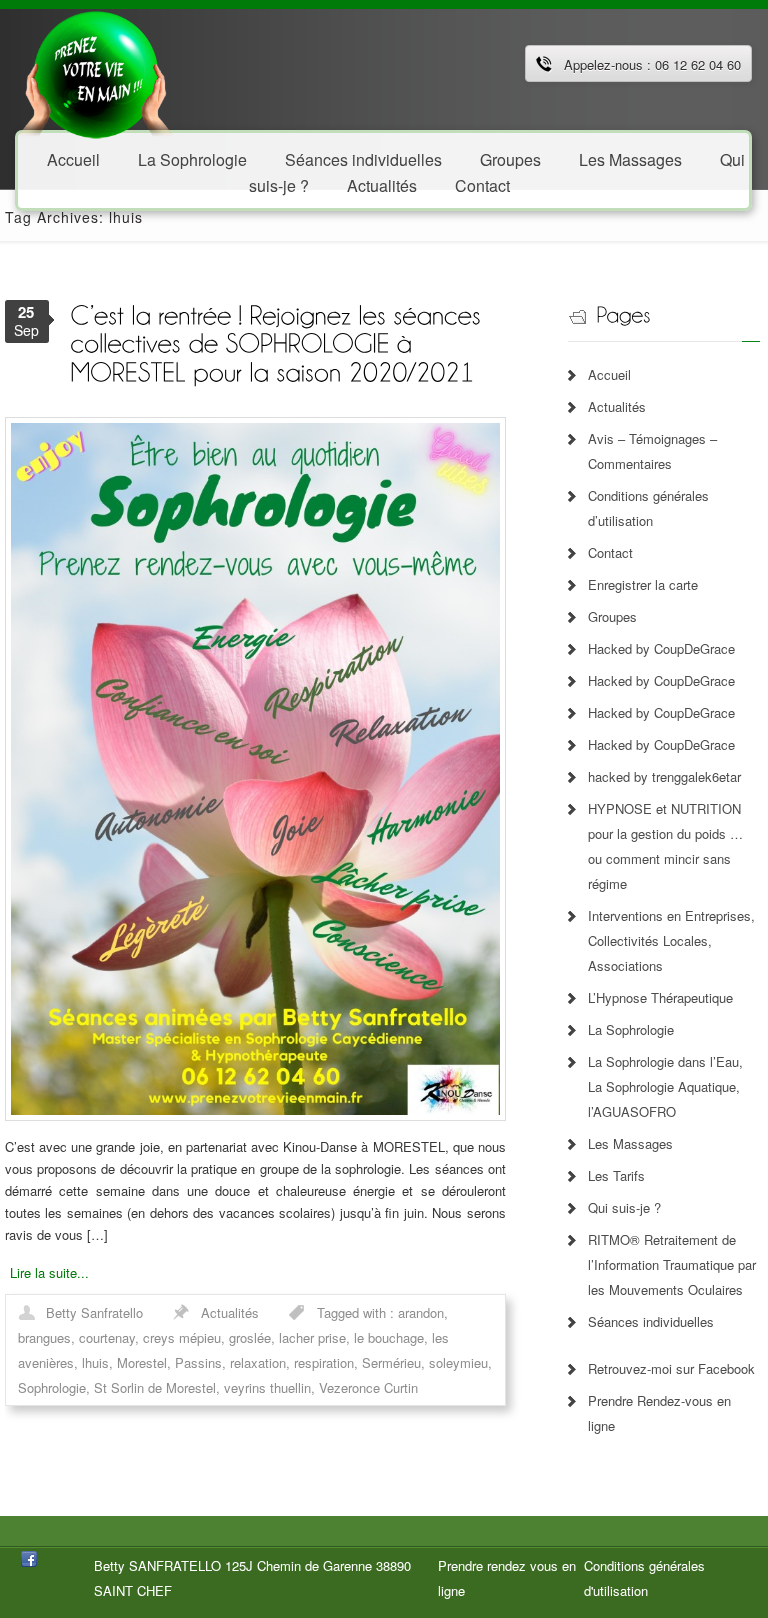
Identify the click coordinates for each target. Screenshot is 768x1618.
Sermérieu (391, 1362)
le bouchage (389, 1337)
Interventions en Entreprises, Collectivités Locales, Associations (671, 940)
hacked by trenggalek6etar (664, 776)
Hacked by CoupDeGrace (661, 648)
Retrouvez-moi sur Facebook (671, 1368)
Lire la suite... (49, 1272)
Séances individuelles (651, 1321)
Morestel (142, 1362)
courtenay (107, 1337)
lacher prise (312, 1337)
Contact (482, 184)
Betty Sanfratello (94, 1312)
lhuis (95, 1362)
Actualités (382, 184)
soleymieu (458, 1362)
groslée (250, 1337)
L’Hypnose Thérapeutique (660, 997)
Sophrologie (52, 1387)
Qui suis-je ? (624, 1207)
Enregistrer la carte (643, 584)
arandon (421, 1312)
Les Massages (630, 158)
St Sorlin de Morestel (155, 1387)
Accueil (73, 158)
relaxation (258, 1362)
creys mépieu (182, 1337)
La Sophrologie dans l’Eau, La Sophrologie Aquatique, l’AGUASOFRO (665, 1086)
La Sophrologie (192, 158)
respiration (324, 1362)
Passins (198, 1362)
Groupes (612, 616)
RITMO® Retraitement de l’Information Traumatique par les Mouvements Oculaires (672, 1264)
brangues (44, 1337)
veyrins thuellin (267, 1387)
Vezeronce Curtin (368, 1387)
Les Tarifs (616, 1175)
